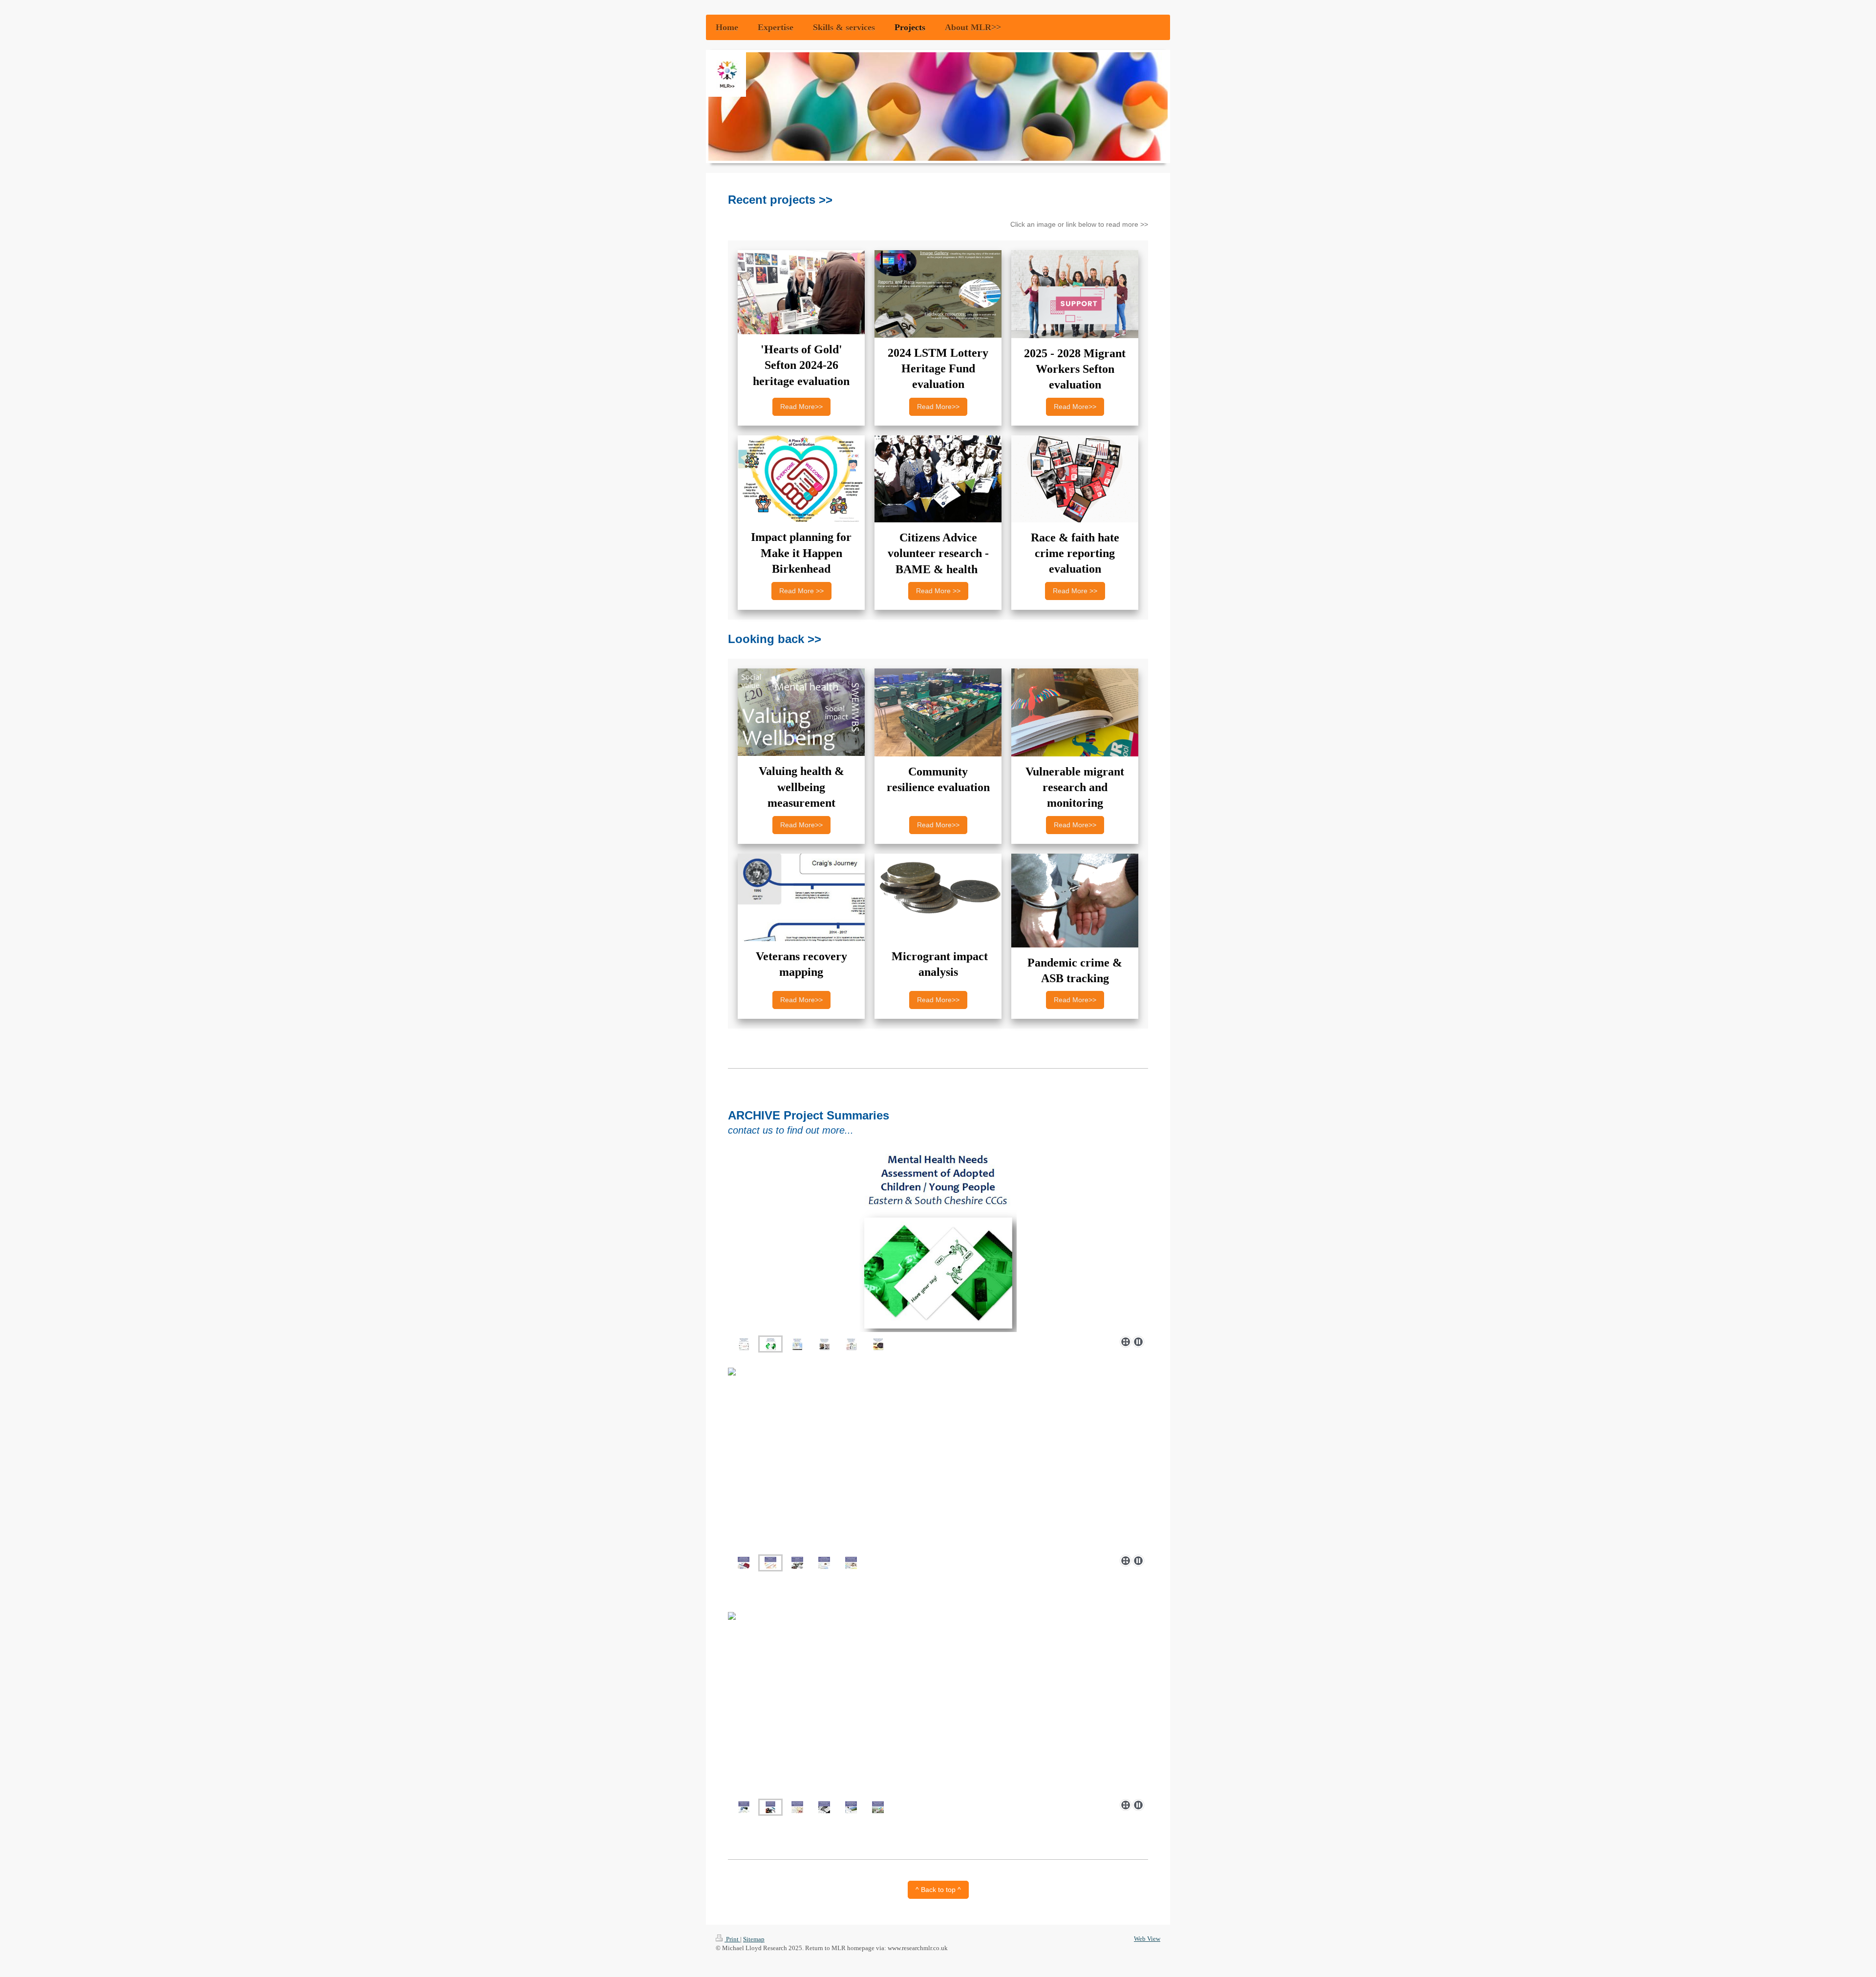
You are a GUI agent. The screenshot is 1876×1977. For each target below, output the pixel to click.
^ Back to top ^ (938, 1890)
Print (732, 1939)
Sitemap (754, 1939)
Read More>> (801, 407)
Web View (1147, 1939)
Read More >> (801, 591)
